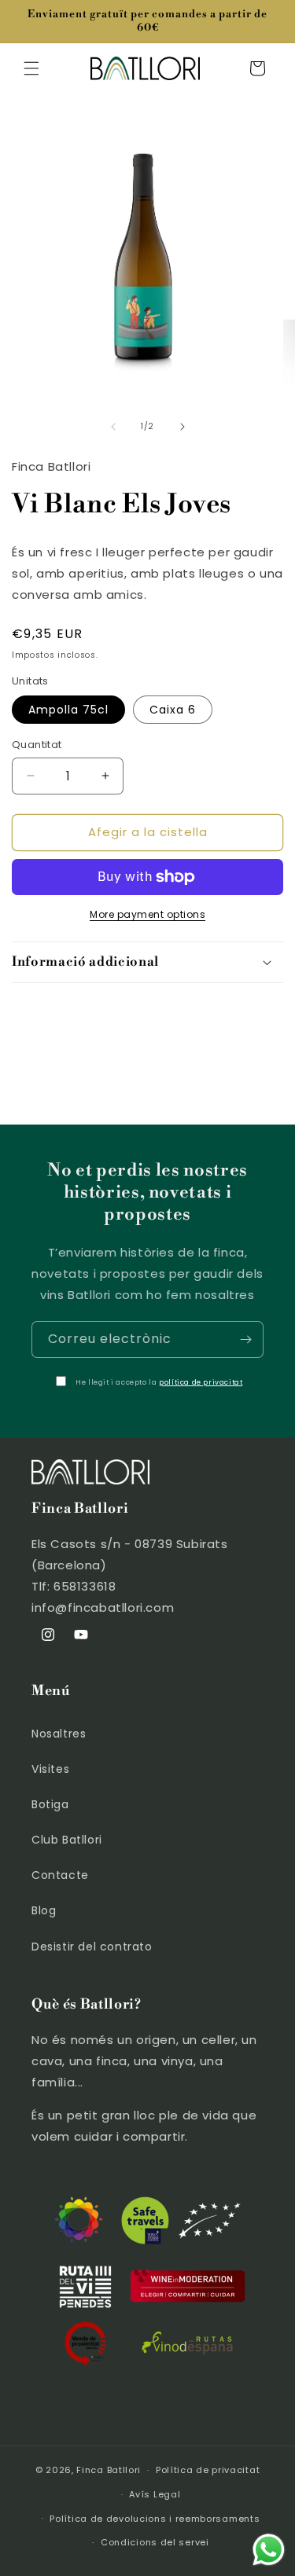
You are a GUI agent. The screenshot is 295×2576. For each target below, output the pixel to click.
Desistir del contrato (92, 1947)
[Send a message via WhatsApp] (269, 2550)
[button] (31, 68)
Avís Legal (155, 2494)
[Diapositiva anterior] (113, 427)
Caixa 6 (173, 710)
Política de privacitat (208, 2470)
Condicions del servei (155, 2542)
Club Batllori (67, 1840)
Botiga (50, 1804)
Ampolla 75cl (68, 710)
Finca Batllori (109, 2470)
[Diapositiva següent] (183, 427)
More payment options (147, 914)
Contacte (60, 1875)
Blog (44, 1910)
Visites (50, 1769)
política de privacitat (201, 1382)
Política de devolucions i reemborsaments (155, 2519)
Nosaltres (59, 1734)
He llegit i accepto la (159, 1382)
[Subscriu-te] (245, 1339)
